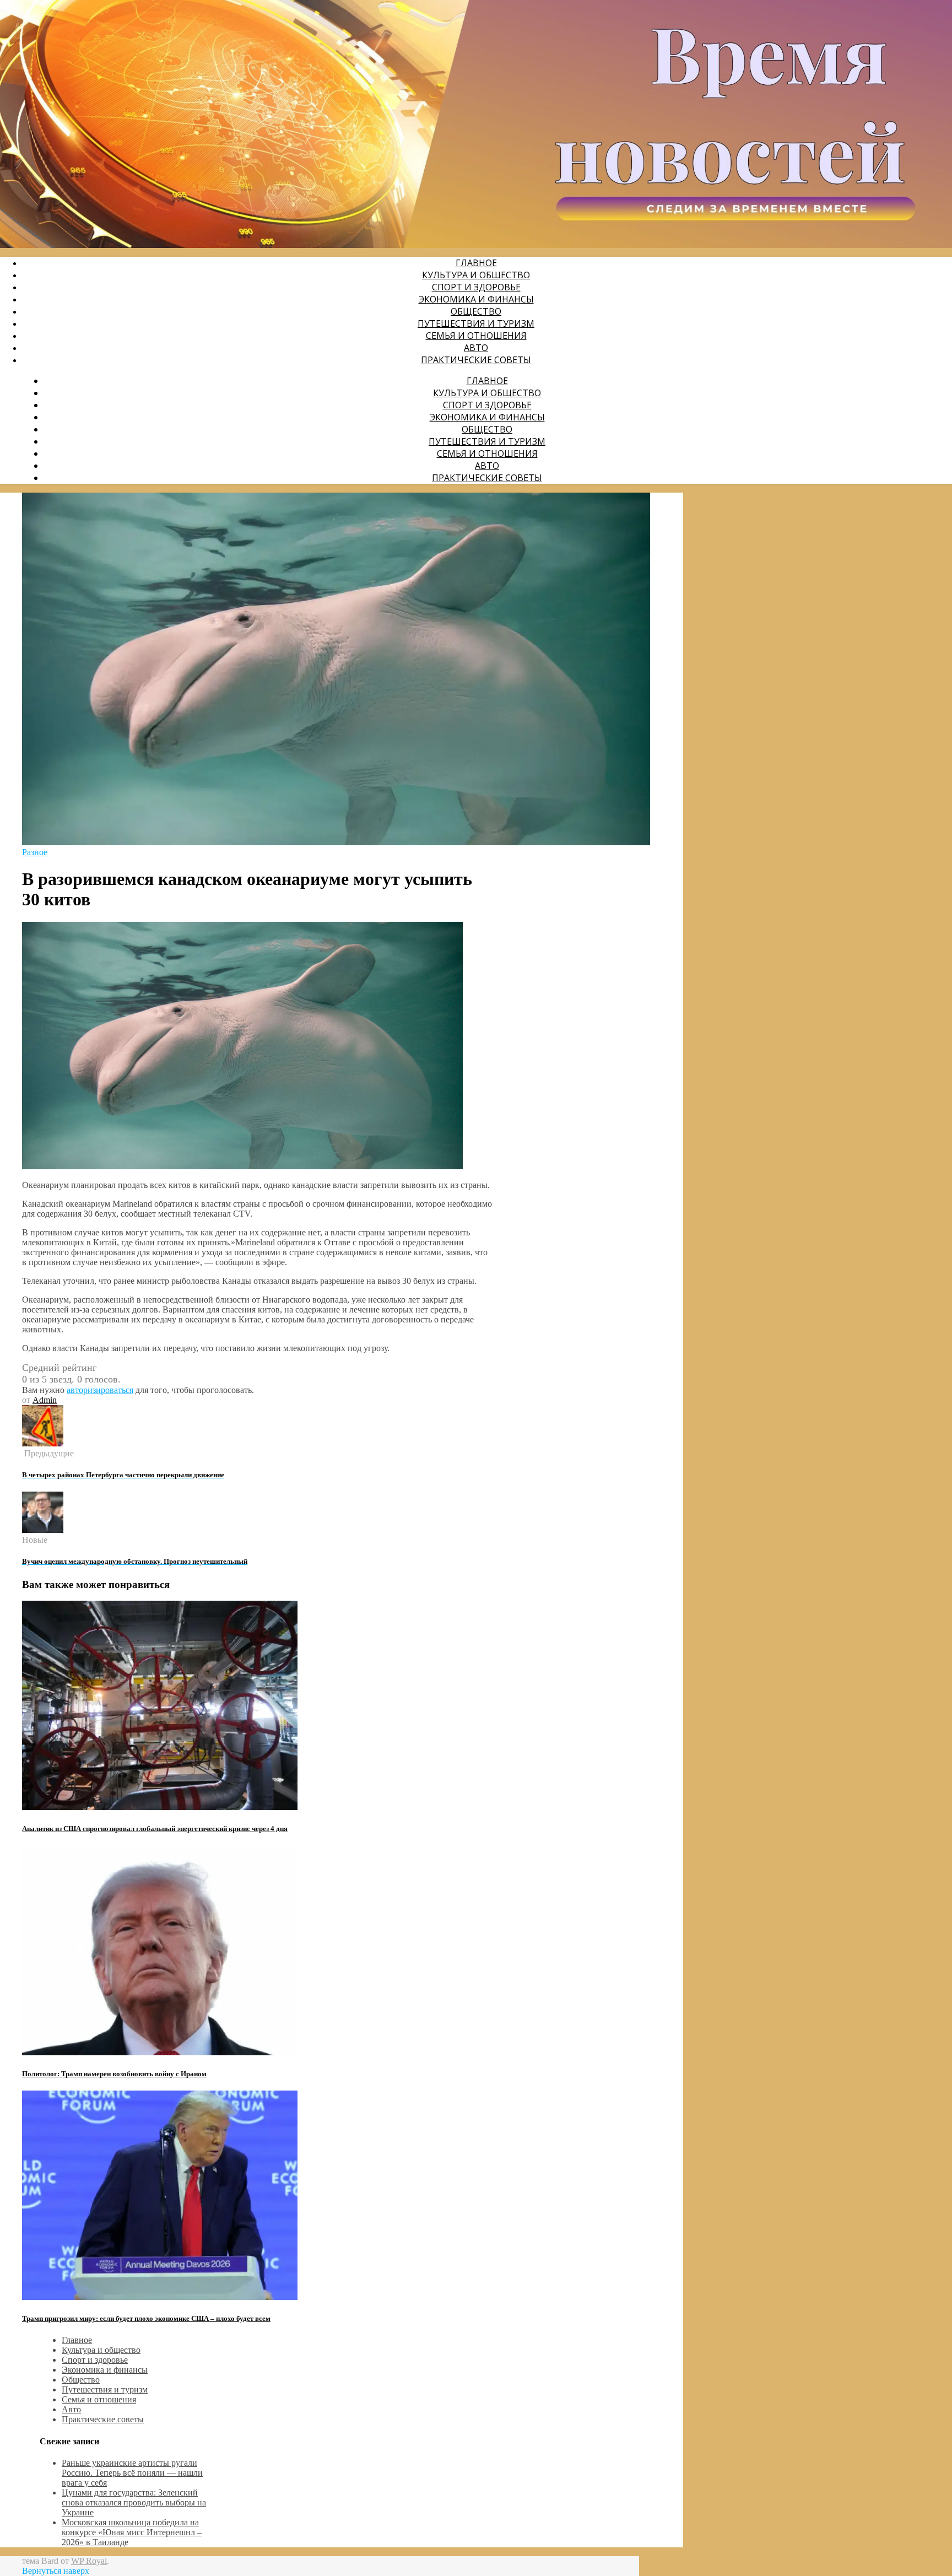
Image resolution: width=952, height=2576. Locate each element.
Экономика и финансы (476, 299)
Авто (476, 348)
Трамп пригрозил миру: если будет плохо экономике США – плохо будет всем (146, 2318)
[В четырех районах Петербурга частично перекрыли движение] (43, 1443)
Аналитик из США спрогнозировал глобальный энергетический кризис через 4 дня (155, 1829)
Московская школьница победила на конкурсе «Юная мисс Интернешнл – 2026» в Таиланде (132, 2532)
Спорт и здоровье (476, 287)
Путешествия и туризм (476, 323)
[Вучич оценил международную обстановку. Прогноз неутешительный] (43, 1530)
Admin (45, 1400)
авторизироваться (100, 1390)
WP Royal (89, 2561)
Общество (476, 311)
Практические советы (476, 360)
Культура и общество (476, 275)
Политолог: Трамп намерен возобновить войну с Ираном (114, 2074)
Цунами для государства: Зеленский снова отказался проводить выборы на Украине (134, 2502)
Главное (476, 263)
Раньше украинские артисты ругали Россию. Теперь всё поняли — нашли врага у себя (132, 2473)
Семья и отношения (476, 336)
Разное (35, 852)
